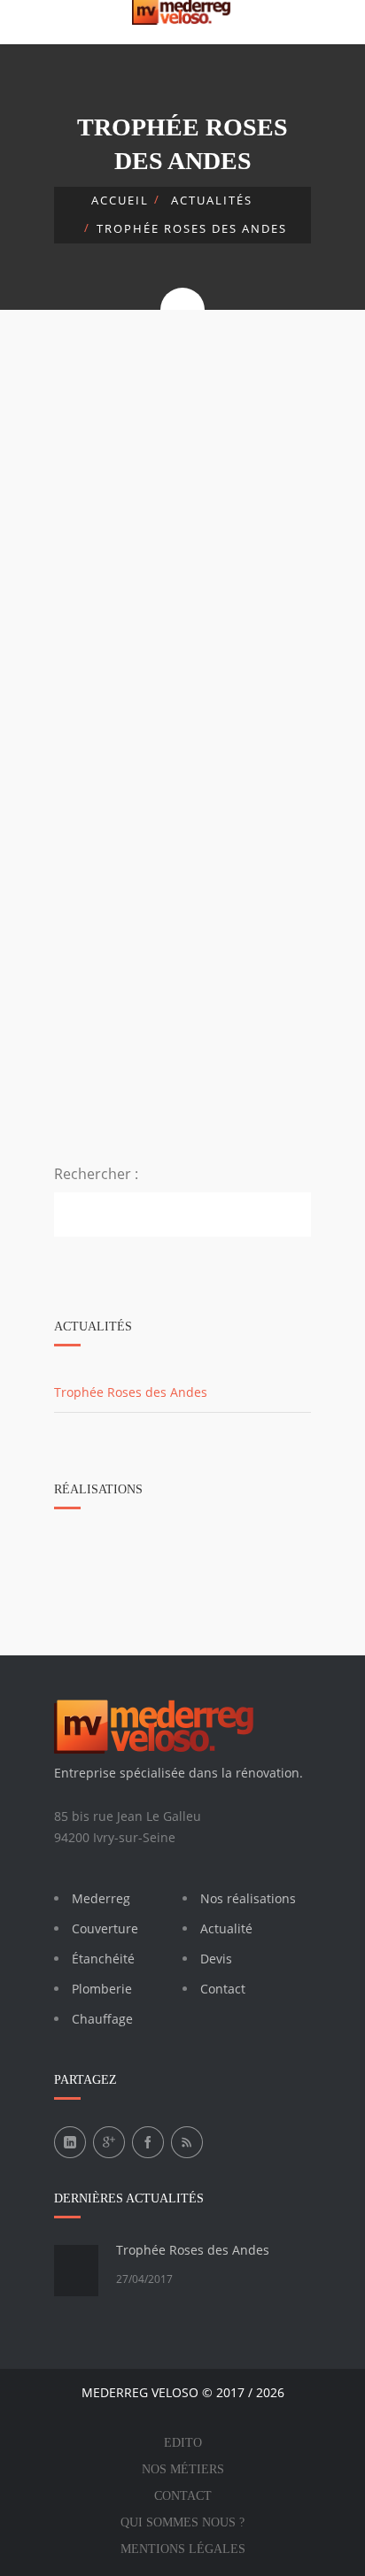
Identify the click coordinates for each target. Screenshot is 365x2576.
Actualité (226, 1928)
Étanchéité (103, 1959)
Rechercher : (96, 1174)
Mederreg (101, 1898)
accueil (120, 200)
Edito (183, 2443)
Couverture (105, 1928)
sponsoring (256, 414)
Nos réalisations (248, 1898)
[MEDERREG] (182, 12)
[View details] (183, 474)
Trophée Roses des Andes (193, 2250)
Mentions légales (183, 2549)
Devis (216, 1959)
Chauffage (102, 2019)
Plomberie (102, 1989)
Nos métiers (183, 2469)
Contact (223, 1989)
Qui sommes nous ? (182, 2522)
